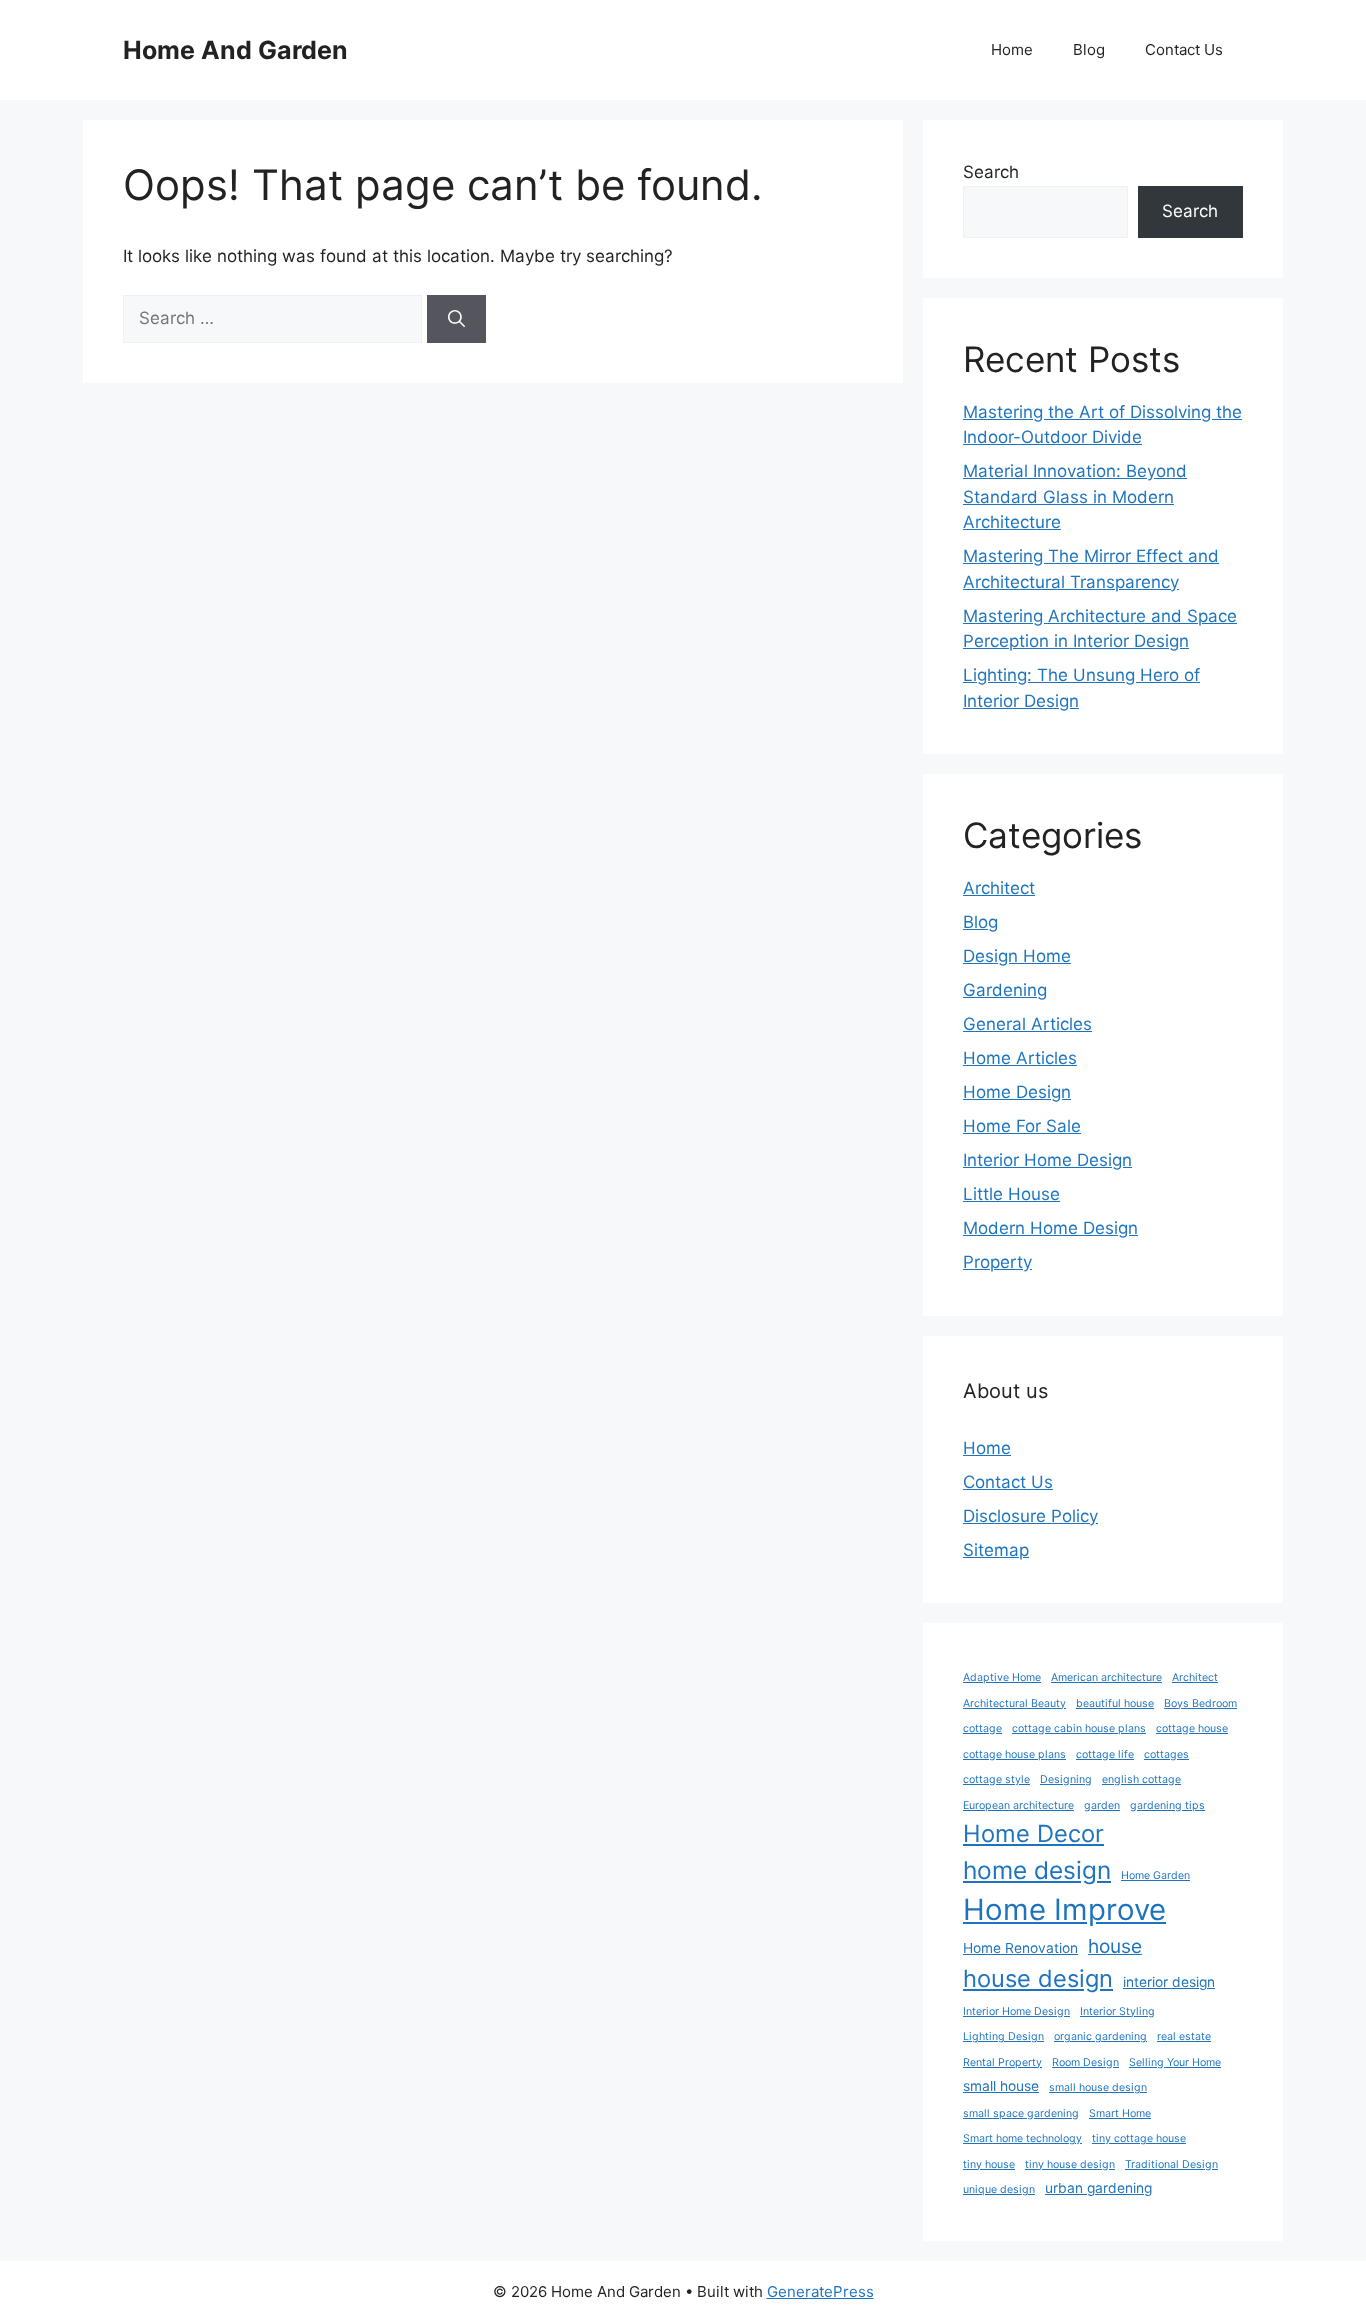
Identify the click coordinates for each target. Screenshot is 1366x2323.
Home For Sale (1022, 1126)
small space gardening (1021, 2113)
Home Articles (1020, 1058)
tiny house (989, 2164)
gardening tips (1167, 1805)
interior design (1169, 1982)
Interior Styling (1117, 2011)
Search (991, 172)
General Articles (1027, 1024)
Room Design (1085, 2062)
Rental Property (1002, 2062)
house (1115, 1946)
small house (1001, 2086)
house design (1038, 1978)
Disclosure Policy (1030, 1516)
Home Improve (1064, 1909)
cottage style (996, 1779)
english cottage (1141, 1779)
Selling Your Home (1175, 2062)
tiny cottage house (1139, 2138)
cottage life (1105, 1754)
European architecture (1018, 1805)
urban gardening (1098, 2188)
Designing (1066, 1779)
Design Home (1017, 956)
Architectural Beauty (1014, 1703)
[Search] (456, 319)
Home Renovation (1020, 1948)
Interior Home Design (1047, 1160)
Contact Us (1184, 49)
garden (1102, 1805)
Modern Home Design (1050, 1228)
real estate (1184, 2036)
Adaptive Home (1002, 1677)
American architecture (1106, 1677)
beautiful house (1115, 1703)
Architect (999, 888)
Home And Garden (235, 50)
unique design (999, 2189)
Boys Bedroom (1200, 1703)
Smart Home (1120, 2113)
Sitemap (996, 1550)
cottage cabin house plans (1079, 1728)
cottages (1166, 1754)
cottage (982, 1728)
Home (1012, 49)
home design (1037, 1870)
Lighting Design (1003, 2036)
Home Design (1017, 1092)
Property (997, 1262)
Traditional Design (1171, 2164)
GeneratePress (820, 2291)
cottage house (1192, 1728)
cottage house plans (1014, 1754)
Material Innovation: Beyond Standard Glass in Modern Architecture (1075, 496)
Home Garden (1155, 1875)
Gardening (1005, 990)
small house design (1098, 2087)
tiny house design (1070, 2164)
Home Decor (1033, 1833)
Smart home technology (1022, 2138)
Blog (1089, 49)
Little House (1011, 1194)
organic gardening (1100, 2036)
